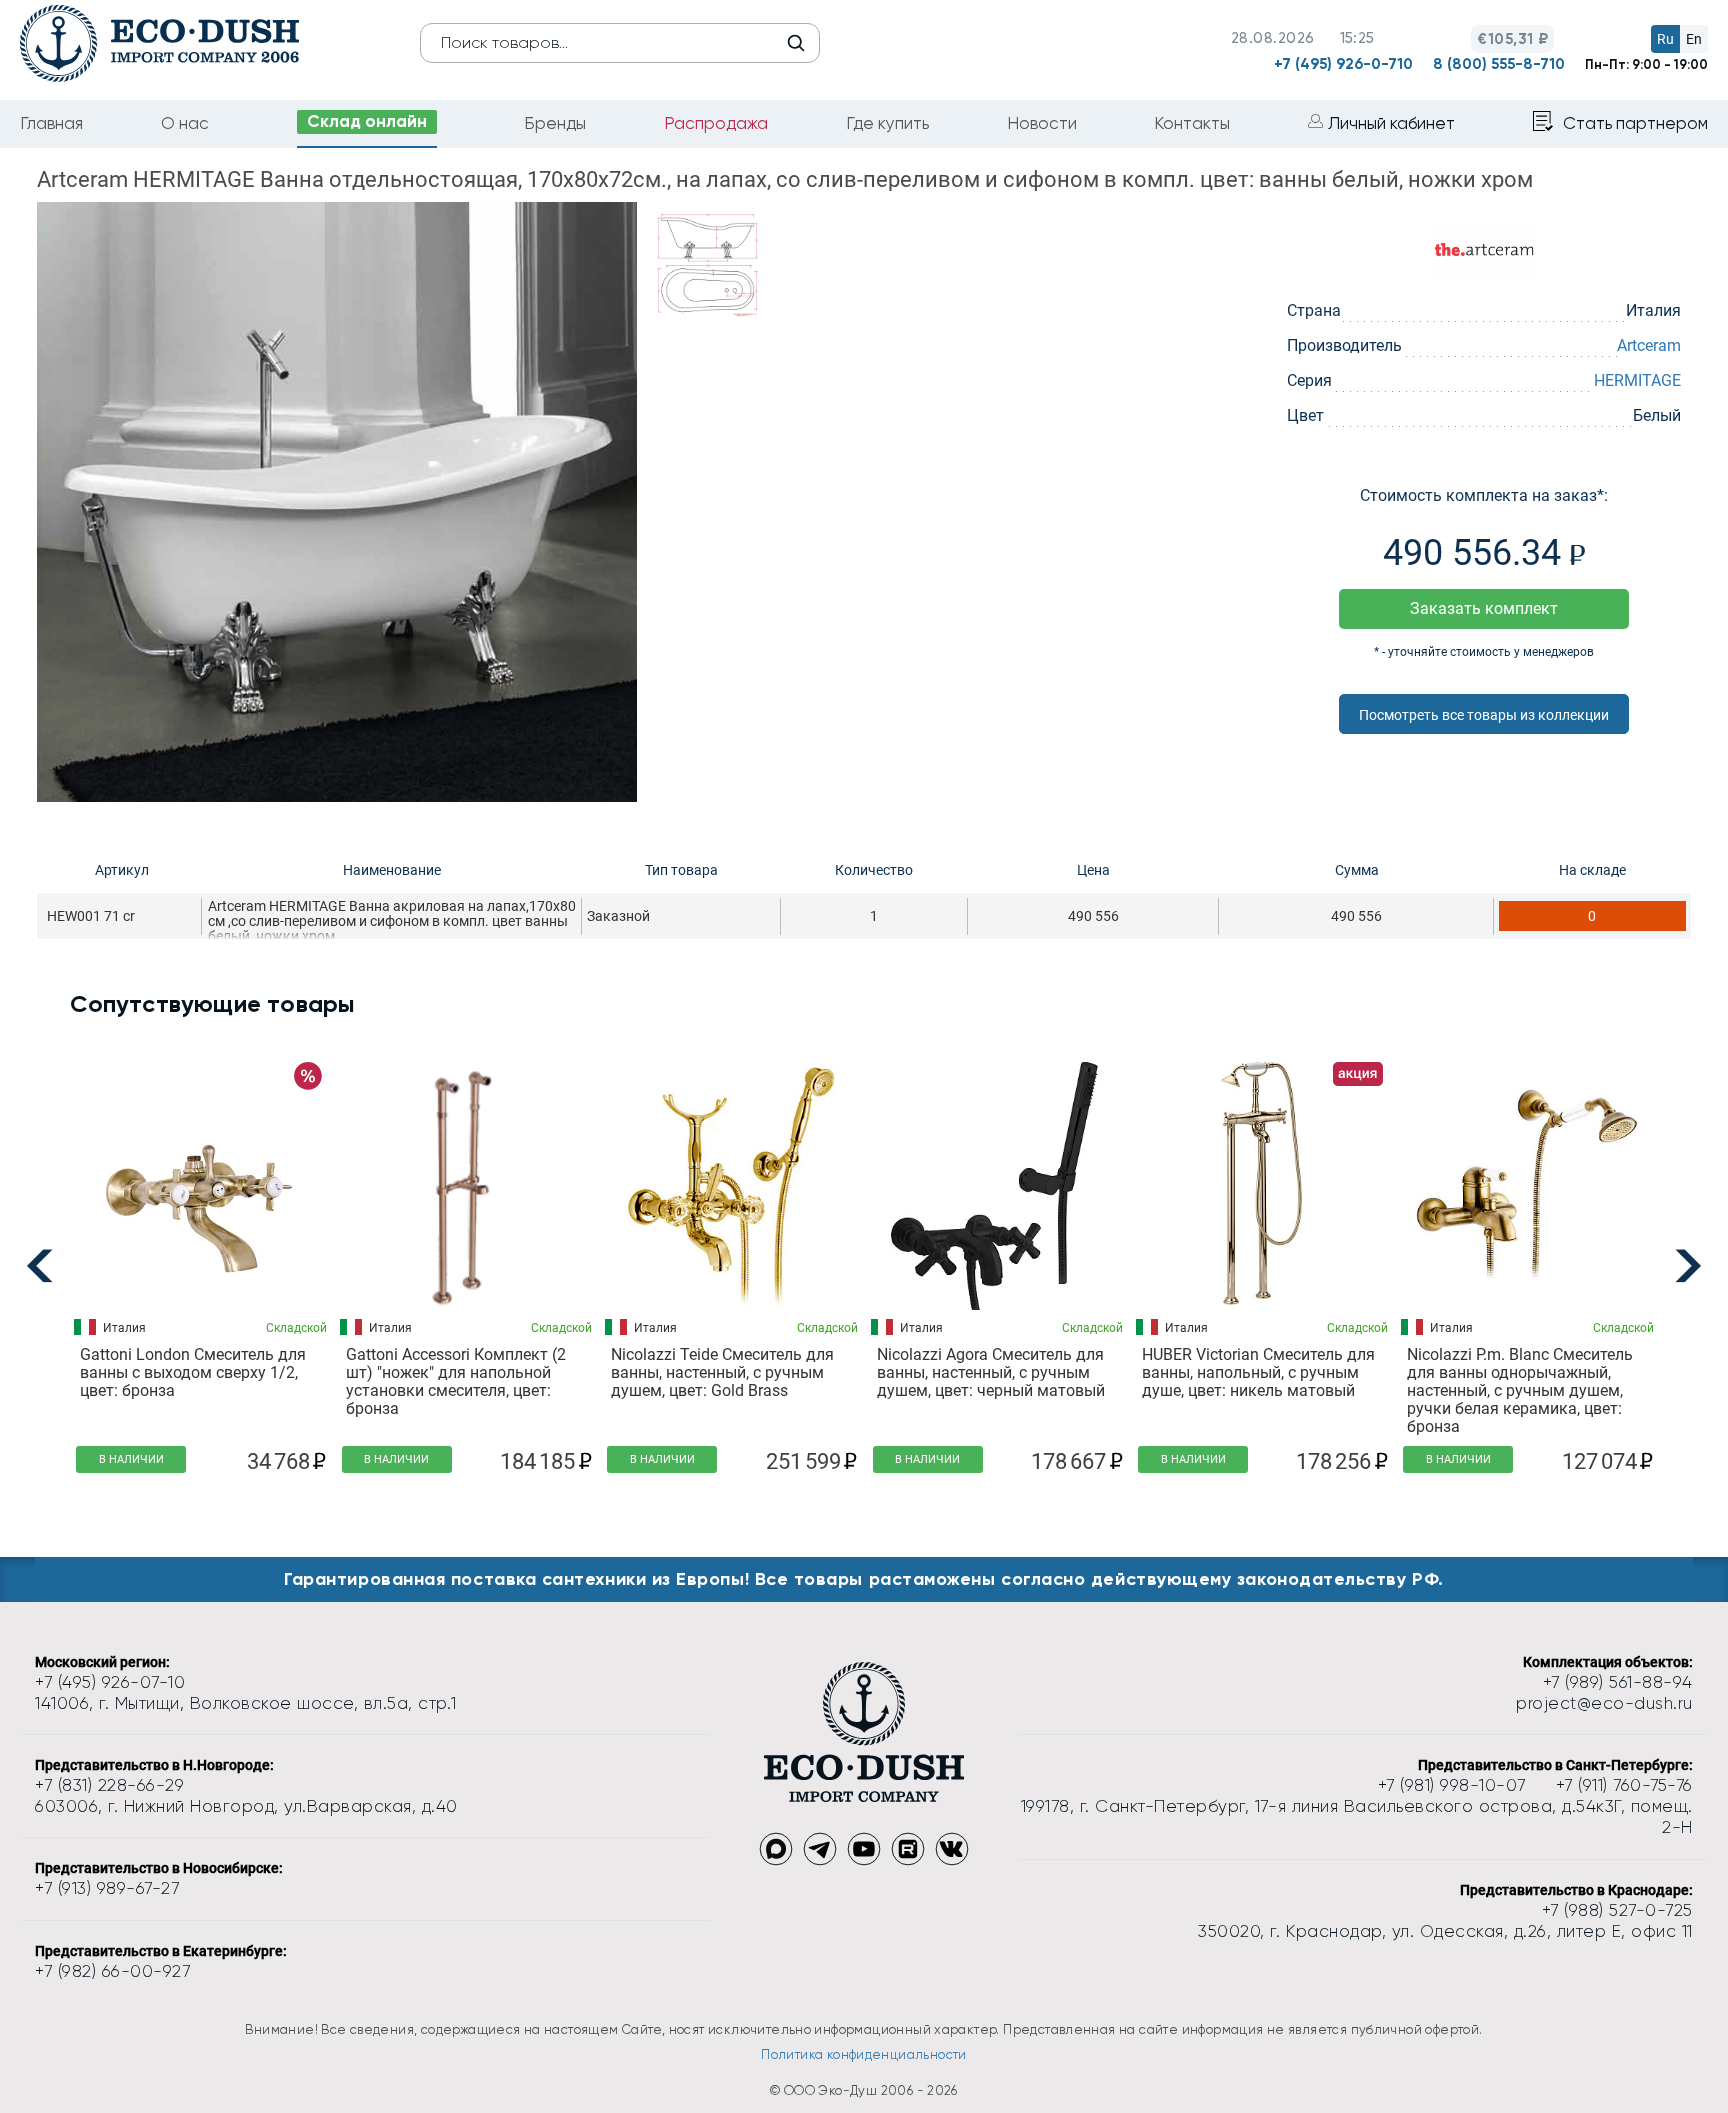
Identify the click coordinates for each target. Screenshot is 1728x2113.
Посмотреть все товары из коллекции (1484, 715)
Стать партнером (1635, 123)
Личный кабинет (1391, 123)
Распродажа (716, 123)
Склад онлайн (367, 121)
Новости (1042, 123)
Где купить (887, 123)
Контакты (1192, 123)
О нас (185, 123)
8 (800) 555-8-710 (1499, 64)
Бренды (555, 123)
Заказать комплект (1484, 608)
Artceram (1649, 345)
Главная (51, 123)
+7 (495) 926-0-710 (1343, 64)
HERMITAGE (1637, 380)
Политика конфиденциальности (864, 2054)
